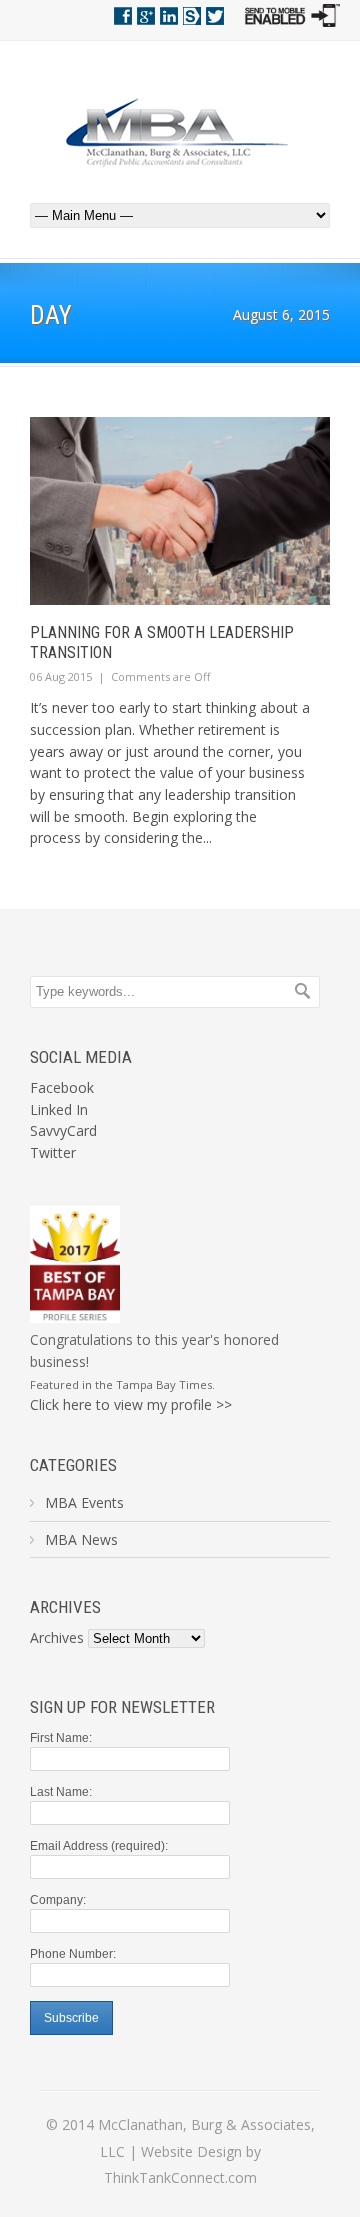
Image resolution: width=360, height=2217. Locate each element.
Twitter (215, 16)
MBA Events (84, 1502)
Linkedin (169, 16)
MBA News (81, 1539)
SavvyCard (63, 1130)
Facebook (123, 16)
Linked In (59, 1109)
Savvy (192, 16)
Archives (57, 1637)
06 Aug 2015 (61, 676)
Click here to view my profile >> (131, 1404)
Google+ (146, 16)
